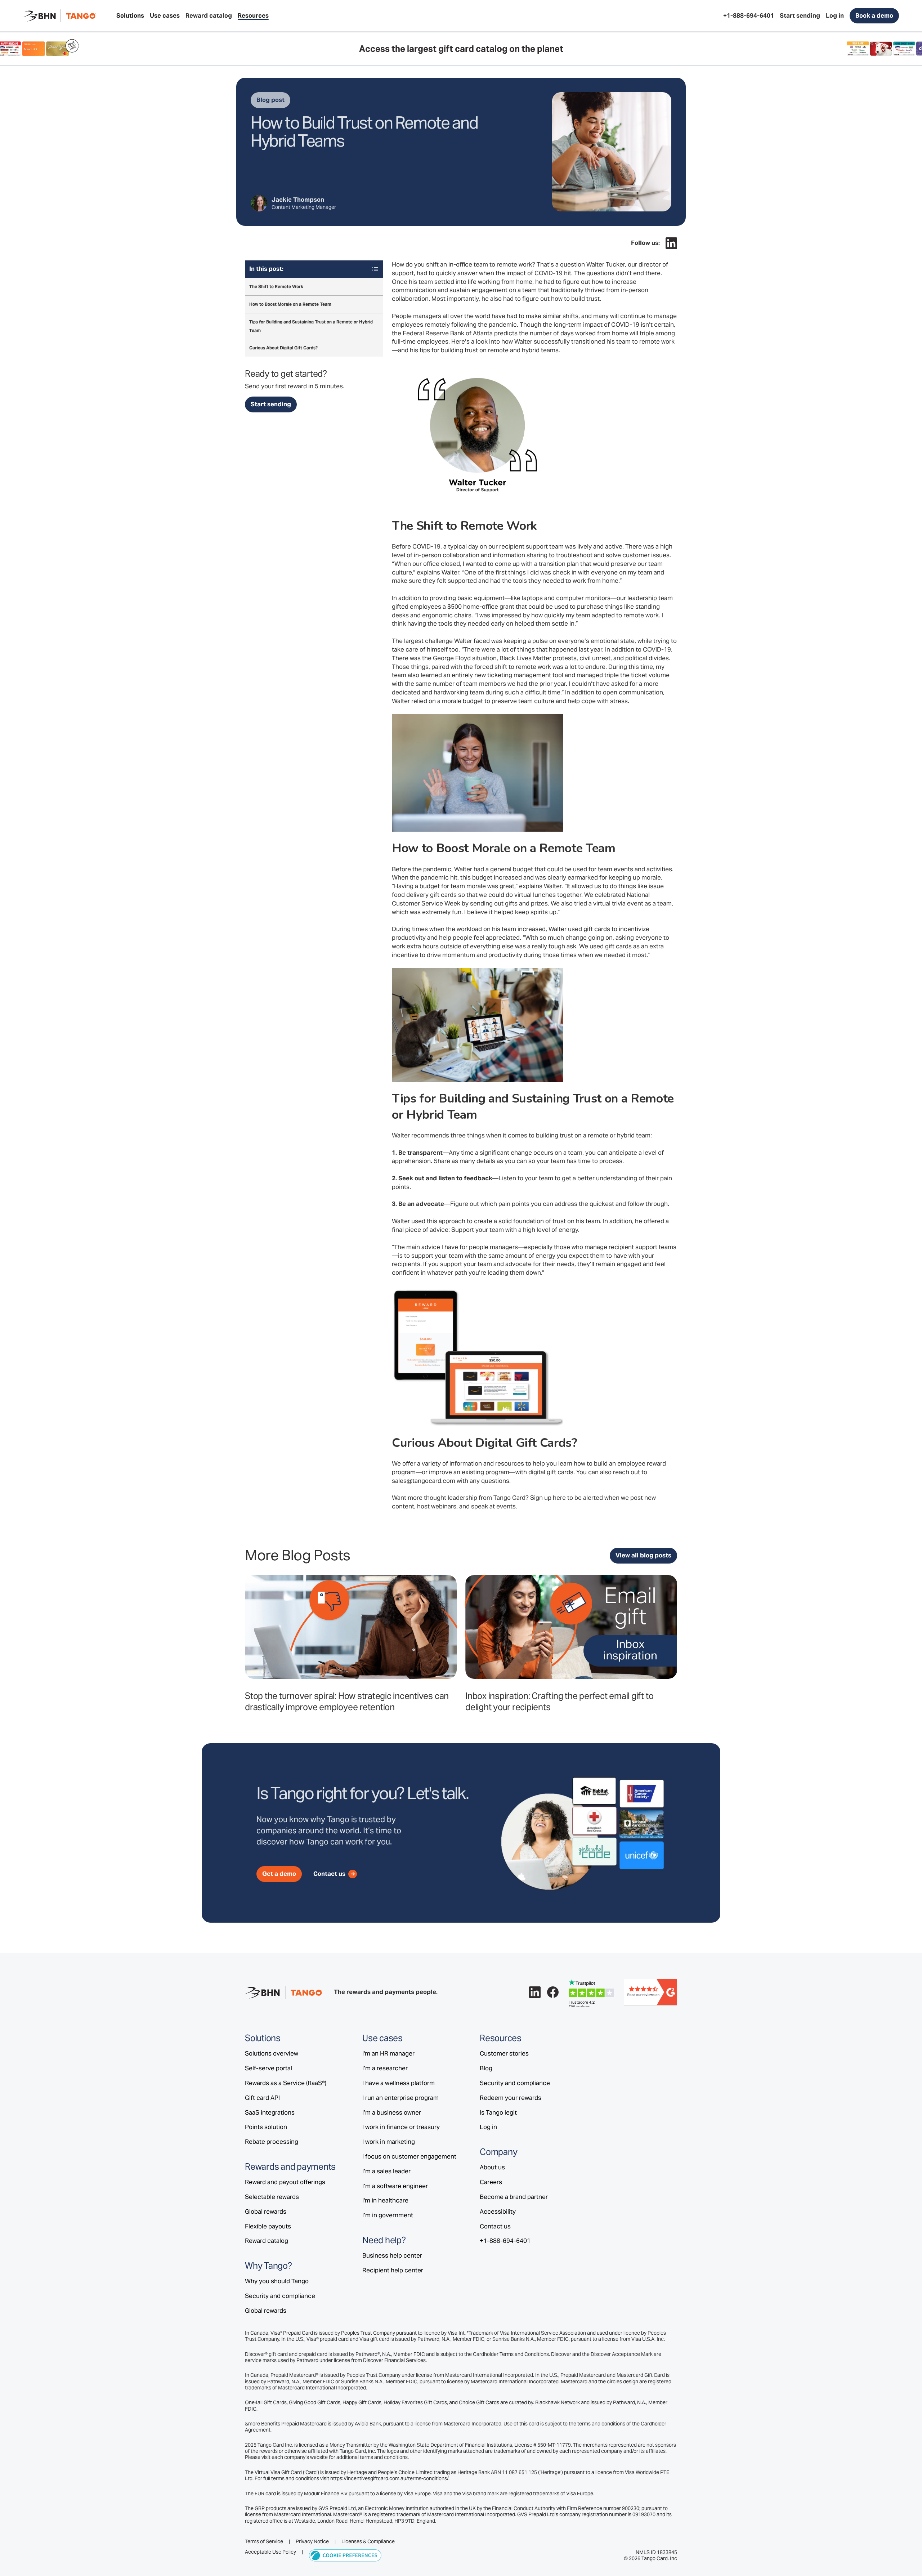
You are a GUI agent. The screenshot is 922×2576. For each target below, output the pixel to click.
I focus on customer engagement (409, 2156)
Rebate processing (272, 2142)
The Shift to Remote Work (276, 287)
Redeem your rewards (511, 2098)
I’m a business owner (392, 2112)
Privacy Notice (312, 2542)
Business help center (392, 2255)
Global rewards (266, 2211)
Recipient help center (393, 2270)
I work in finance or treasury (401, 2127)
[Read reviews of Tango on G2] (650, 1992)
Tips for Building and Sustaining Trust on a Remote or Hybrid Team (311, 326)
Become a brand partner (514, 2197)
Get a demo (279, 1874)
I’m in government (388, 2215)
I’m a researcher (385, 2068)
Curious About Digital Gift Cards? (283, 348)
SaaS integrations (270, 2112)
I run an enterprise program (400, 2098)
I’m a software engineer (395, 2186)
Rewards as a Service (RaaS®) (286, 2083)
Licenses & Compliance (368, 2542)
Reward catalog (267, 2241)
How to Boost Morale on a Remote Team (290, 304)
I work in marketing (389, 2142)
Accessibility (498, 2211)
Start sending (271, 404)
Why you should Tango (277, 2281)
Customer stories (504, 2053)
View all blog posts (643, 1555)
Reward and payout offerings (285, 2182)
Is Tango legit (498, 2112)
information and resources (487, 1463)
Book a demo (874, 15)
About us (492, 2167)
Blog (486, 2068)
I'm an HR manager (388, 2053)
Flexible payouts (268, 2226)
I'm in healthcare (385, 2200)
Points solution (266, 2127)
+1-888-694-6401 (505, 2241)
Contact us (495, 2226)
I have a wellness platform (399, 2083)
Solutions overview (272, 2053)
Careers (491, 2182)
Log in (488, 2127)
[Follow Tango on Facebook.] (553, 1992)
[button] (130, 16)
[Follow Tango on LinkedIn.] (671, 243)
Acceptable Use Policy (270, 2552)
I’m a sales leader (386, 2171)
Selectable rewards (272, 2197)
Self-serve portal (268, 2068)
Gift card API (262, 2098)
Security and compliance (280, 2296)
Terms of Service (264, 2542)
